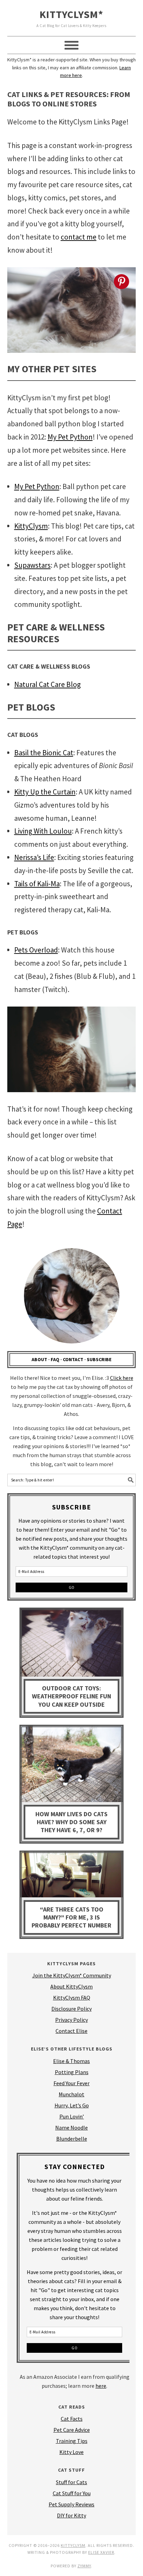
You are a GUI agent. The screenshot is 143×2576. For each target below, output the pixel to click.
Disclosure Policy (71, 2009)
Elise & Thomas (71, 2061)
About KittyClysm (71, 1986)
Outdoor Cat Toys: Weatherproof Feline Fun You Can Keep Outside (71, 1696)
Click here (122, 1378)
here (101, 2386)
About (39, 1359)
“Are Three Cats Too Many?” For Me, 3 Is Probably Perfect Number (71, 1917)
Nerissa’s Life (34, 857)
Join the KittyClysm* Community (72, 1975)
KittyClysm (31, 526)
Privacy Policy (71, 2020)
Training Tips (72, 2441)
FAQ (55, 1359)
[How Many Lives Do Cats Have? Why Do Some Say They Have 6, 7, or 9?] (71, 1765)
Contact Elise (71, 2031)
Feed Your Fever (71, 2083)
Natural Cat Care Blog (48, 684)
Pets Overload (36, 950)
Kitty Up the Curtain (45, 792)
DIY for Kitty (71, 2515)
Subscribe (99, 1359)
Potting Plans (72, 2072)
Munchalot (71, 2094)
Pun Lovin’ (72, 2116)
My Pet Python (70, 437)
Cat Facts (72, 2419)
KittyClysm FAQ (72, 1998)
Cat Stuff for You (72, 2493)
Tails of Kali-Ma (37, 884)
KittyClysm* (71, 14)
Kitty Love (71, 2452)
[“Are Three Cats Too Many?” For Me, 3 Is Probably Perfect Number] (71, 1876)
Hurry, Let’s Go (72, 2105)
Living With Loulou (43, 831)
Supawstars (32, 565)
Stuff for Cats (71, 2482)
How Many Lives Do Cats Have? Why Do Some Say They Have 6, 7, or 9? (71, 1822)
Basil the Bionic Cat (44, 753)
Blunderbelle (72, 2139)
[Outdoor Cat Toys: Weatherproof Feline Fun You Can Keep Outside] (71, 1644)
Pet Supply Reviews (71, 2504)
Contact (73, 1359)
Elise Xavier (101, 2552)
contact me (79, 237)
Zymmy (84, 2566)
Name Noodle (71, 2127)
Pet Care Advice (72, 2430)
